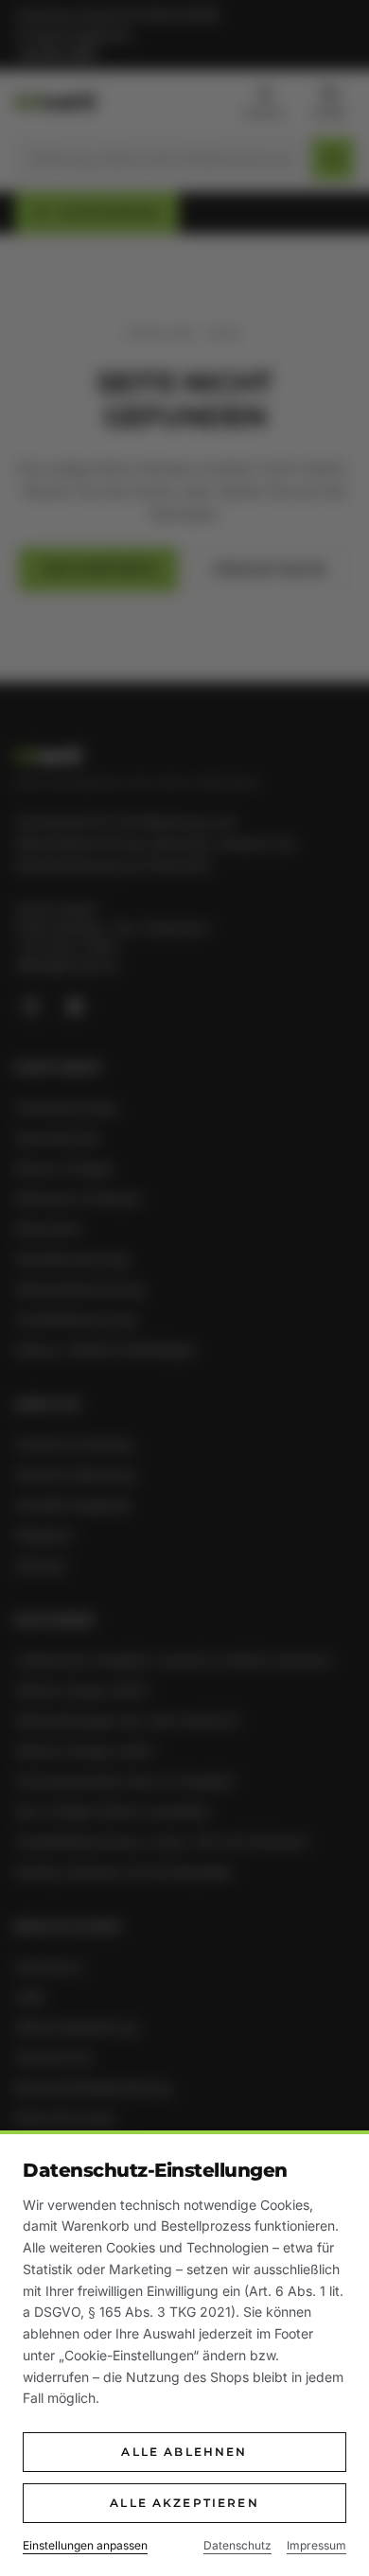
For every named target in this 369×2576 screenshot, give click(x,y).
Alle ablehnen (184, 2452)
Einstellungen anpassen (85, 2545)
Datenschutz (237, 2545)
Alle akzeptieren (184, 2503)
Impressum (316, 2545)
